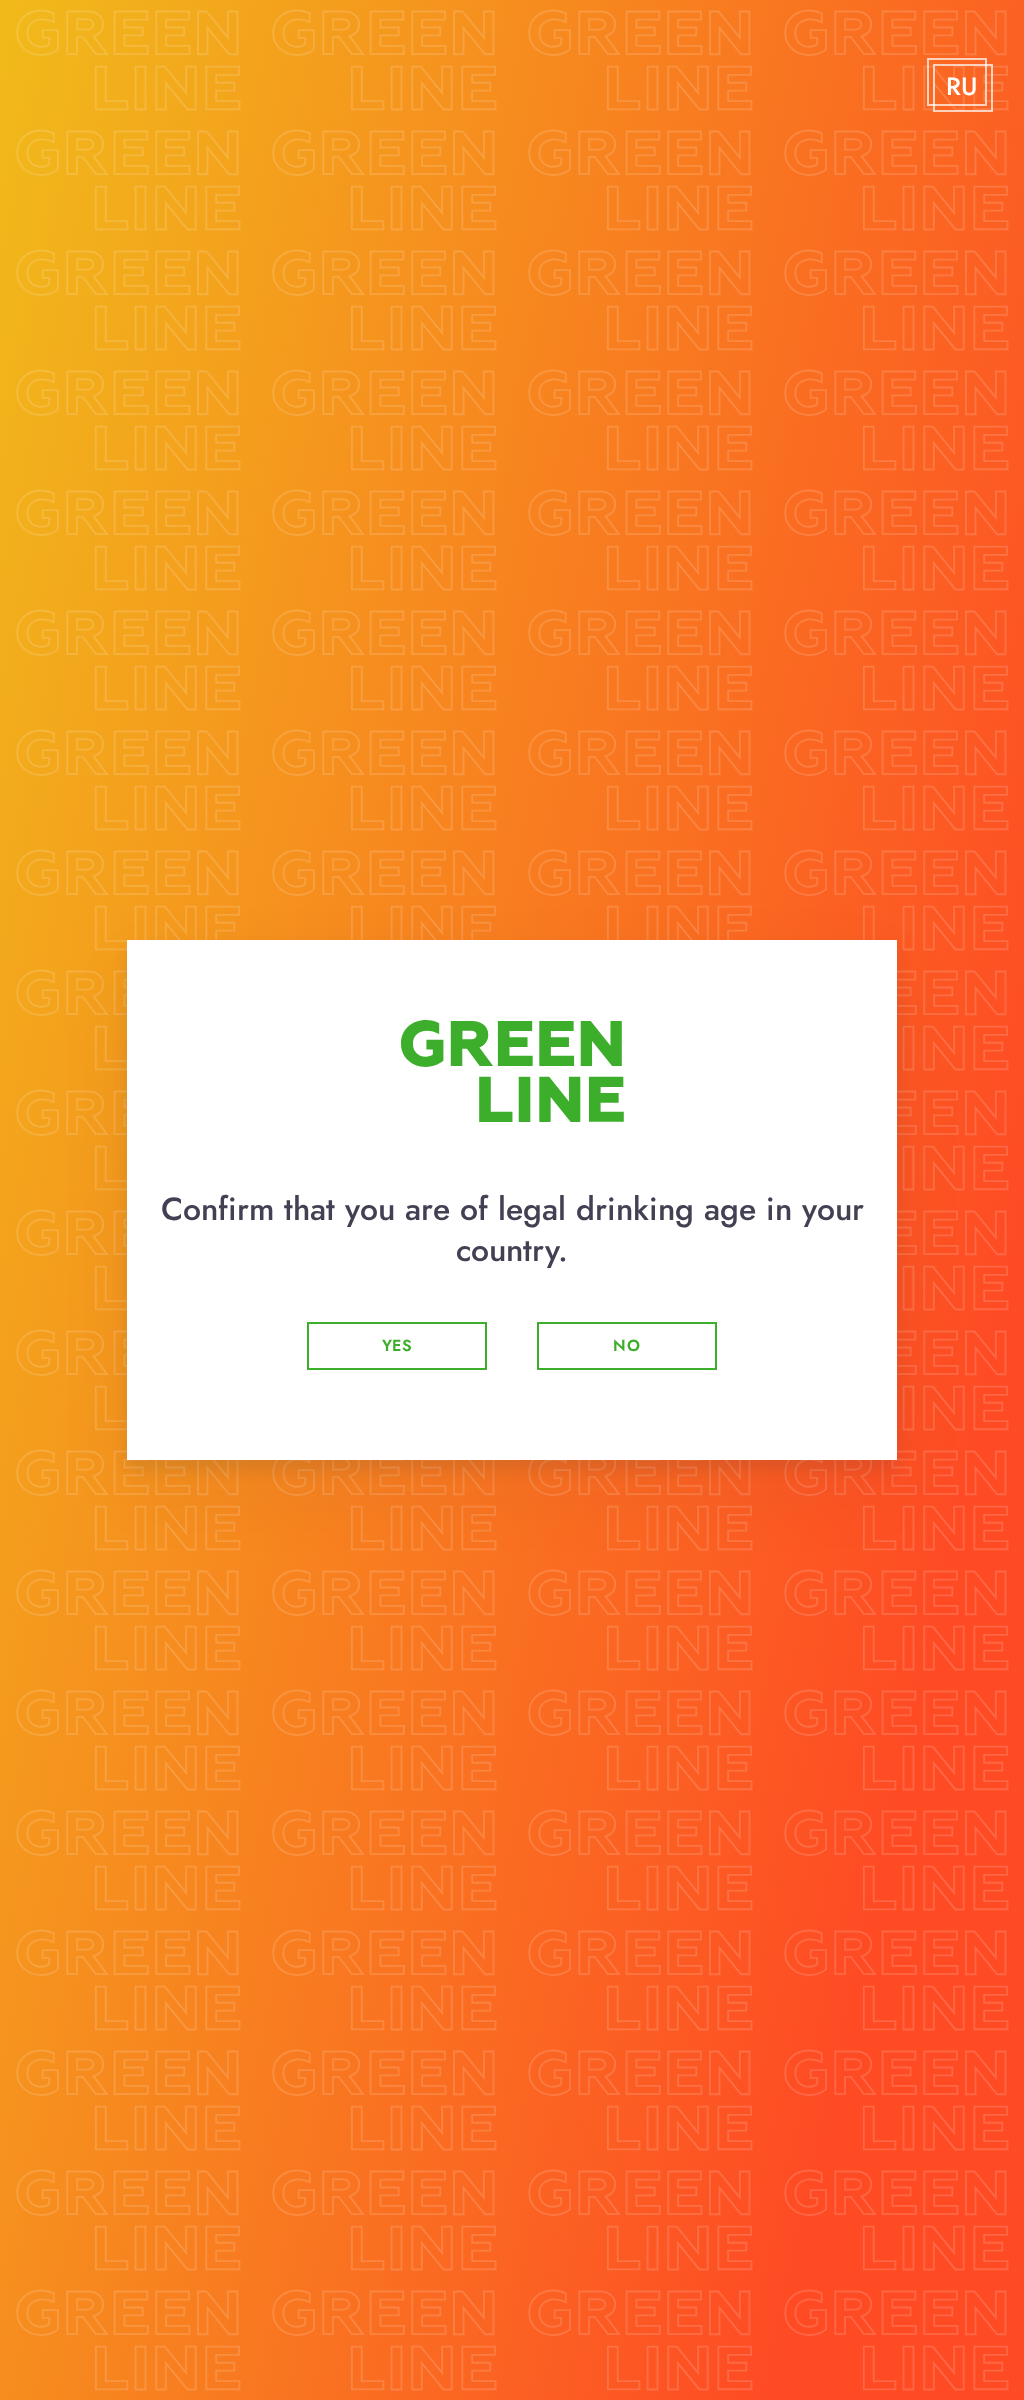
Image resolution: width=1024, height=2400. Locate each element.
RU (961, 87)
